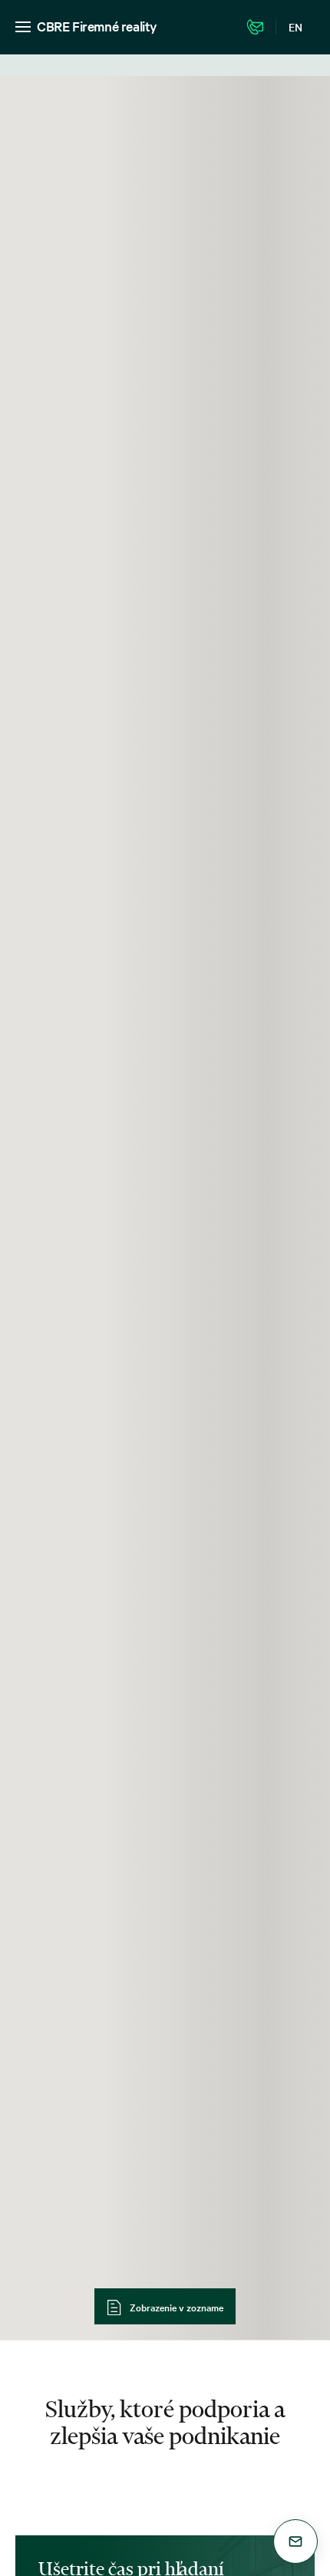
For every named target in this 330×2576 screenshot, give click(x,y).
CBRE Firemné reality (97, 26)
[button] (295, 2541)
